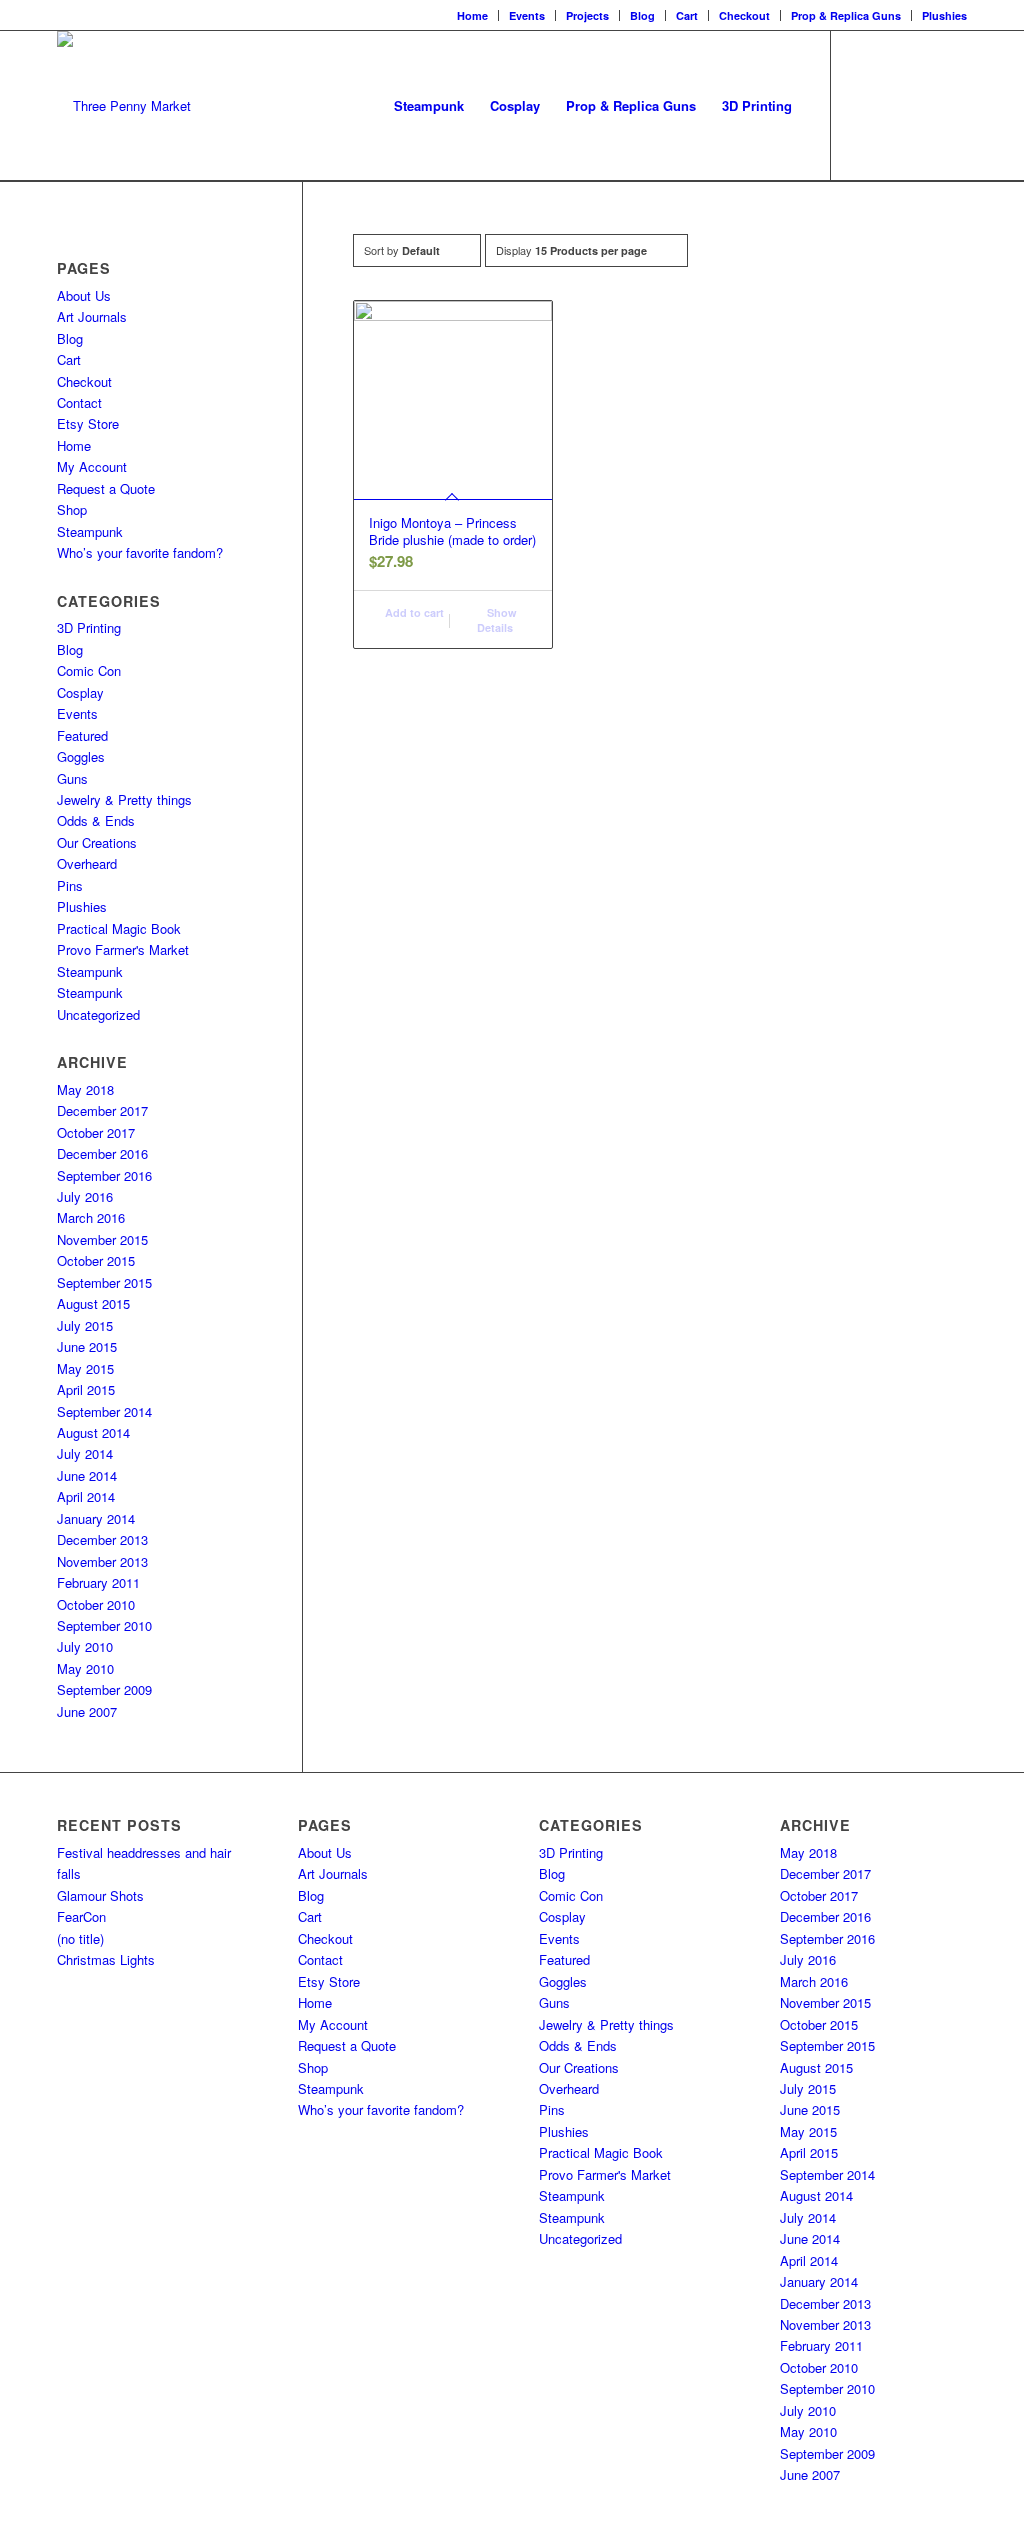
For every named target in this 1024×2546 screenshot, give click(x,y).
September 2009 (104, 1689)
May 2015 (85, 1368)
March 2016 (91, 1217)
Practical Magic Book (119, 928)
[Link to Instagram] (892, 105)
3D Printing (89, 627)
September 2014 (104, 1411)
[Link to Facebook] (862, 105)
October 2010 (96, 1604)
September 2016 (104, 1175)
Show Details (497, 620)
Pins (70, 885)
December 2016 (102, 1153)
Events (527, 15)
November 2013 (102, 1561)
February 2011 (98, 1582)
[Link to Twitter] (922, 105)
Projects (587, 15)
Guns (72, 778)
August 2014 (93, 1432)
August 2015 (93, 1303)
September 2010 (104, 1625)
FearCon (81, 1916)
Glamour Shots (100, 1895)
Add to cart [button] (413, 612)
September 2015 (104, 1282)
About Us (84, 295)
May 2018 (85, 1089)
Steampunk (90, 531)
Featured (82, 735)
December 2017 (102, 1110)
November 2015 (102, 1239)
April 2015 (86, 1389)
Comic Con (89, 670)
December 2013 (102, 1539)
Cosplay (80, 692)
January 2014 (96, 1518)
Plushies (944, 15)
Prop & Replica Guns (846, 15)
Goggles (81, 756)
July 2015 (85, 1325)
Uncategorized (98, 1014)
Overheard (87, 863)
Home (472, 15)
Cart (687, 15)
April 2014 (86, 1496)
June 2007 (87, 1711)
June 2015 (87, 1346)
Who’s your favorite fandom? (140, 552)
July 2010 (85, 1646)
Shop (72, 509)
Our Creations (97, 842)
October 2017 (96, 1132)
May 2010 (85, 1668)
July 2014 (85, 1453)
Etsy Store (88, 423)
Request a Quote (106, 488)
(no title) (80, 1938)
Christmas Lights (106, 1959)
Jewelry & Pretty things (124, 799)
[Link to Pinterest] (952, 105)
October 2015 (96, 1260)
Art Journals (92, 316)
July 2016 (85, 1196)
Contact (79, 402)
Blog (642, 15)
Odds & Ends (96, 820)
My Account (92, 466)
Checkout (744, 15)
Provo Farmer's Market (123, 949)
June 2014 (87, 1475)
